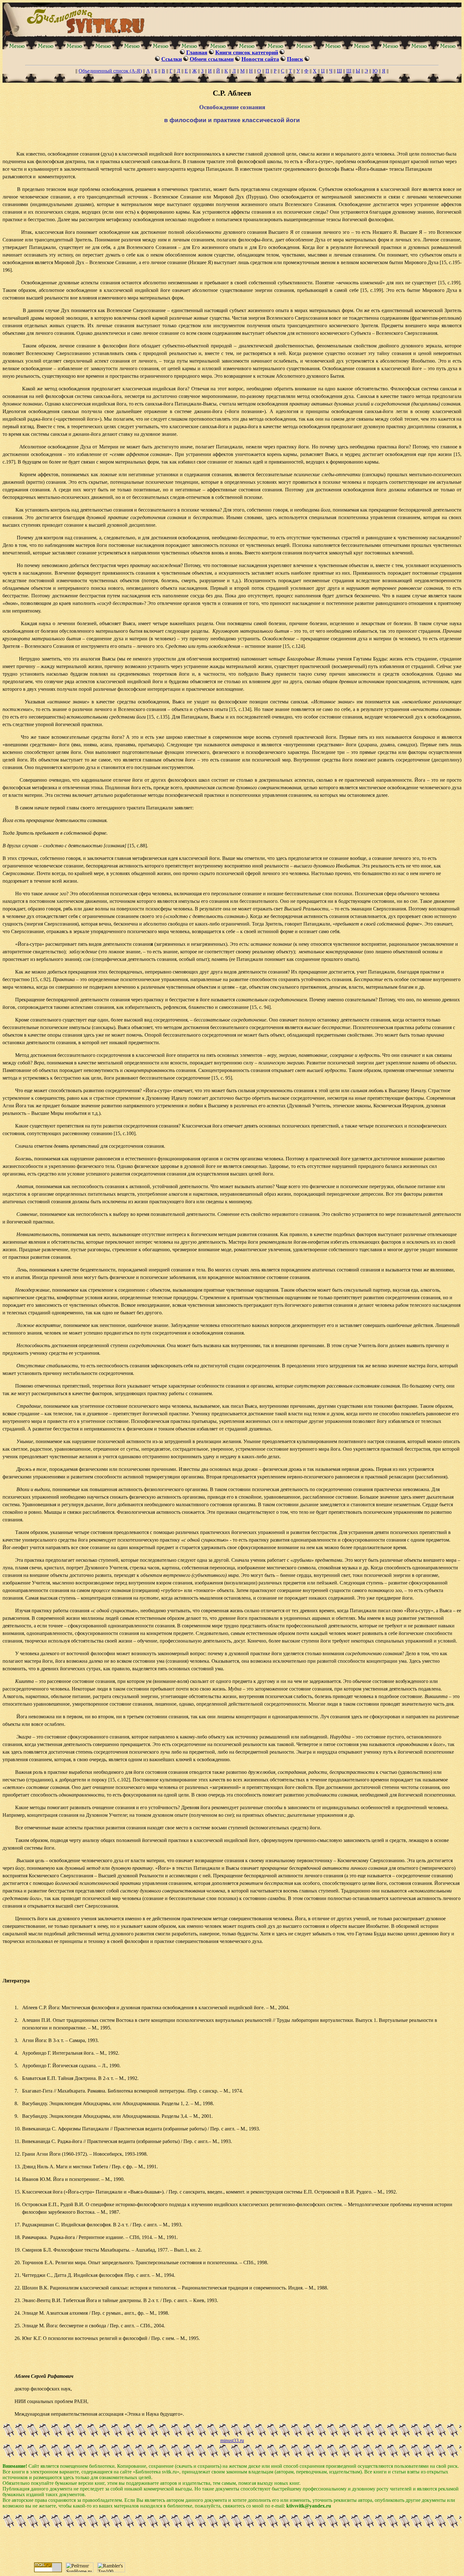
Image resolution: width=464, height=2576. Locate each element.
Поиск (295, 59)
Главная (197, 52)
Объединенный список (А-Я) (110, 71)
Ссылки (172, 59)
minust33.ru (232, 2440)
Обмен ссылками (212, 59)
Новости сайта (260, 59)
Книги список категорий (247, 52)
